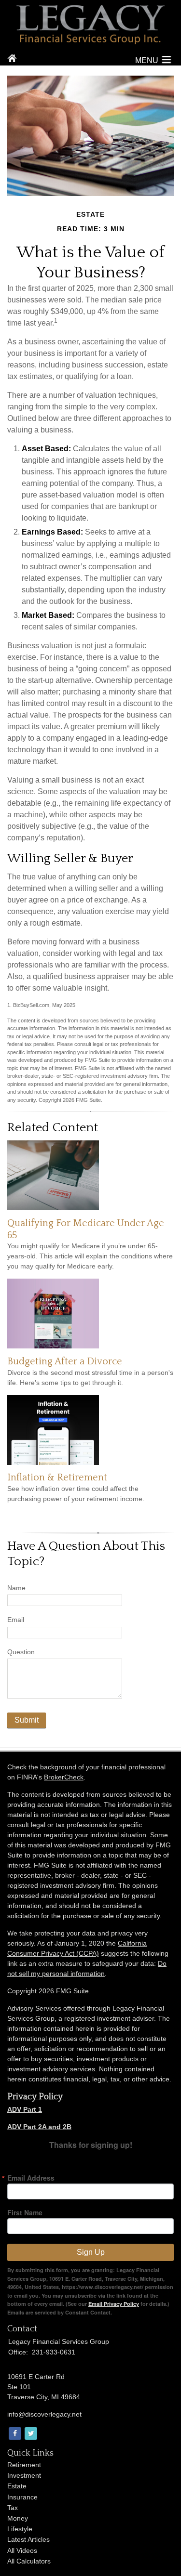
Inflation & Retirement (57, 1478)
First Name (25, 2212)
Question (21, 1652)
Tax (13, 2508)
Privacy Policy (35, 2097)
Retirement (24, 2465)
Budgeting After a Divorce (65, 1361)
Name (16, 1588)
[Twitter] (30, 2434)
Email (16, 1620)
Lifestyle (20, 2529)
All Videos (22, 2550)
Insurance (22, 2497)
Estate (17, 2486)
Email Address (31, 2178)
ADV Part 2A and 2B (39, 2127)
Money (18, 2518)
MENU (147, 60)
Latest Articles (28, 2539)
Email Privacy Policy (114, 2304)
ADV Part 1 (25, 2109)
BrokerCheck (64, 1777)
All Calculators (29, 2561)
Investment (24, 2475)
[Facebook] (14, 2434)
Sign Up (91, 2252)
